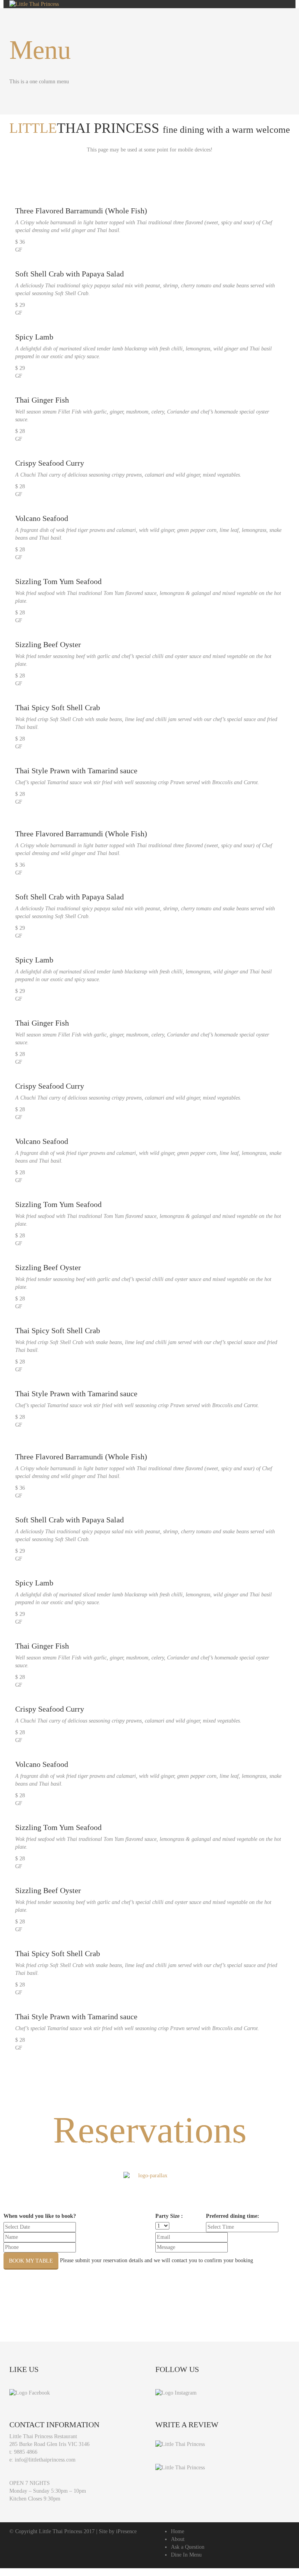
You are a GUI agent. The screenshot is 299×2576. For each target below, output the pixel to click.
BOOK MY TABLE (31, 2261)
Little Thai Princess (61, 2531)
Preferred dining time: (233, 2216)
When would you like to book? (40, 2216)
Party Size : (169, 2216)
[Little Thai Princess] (180, 2444)
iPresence (126, 2531)
